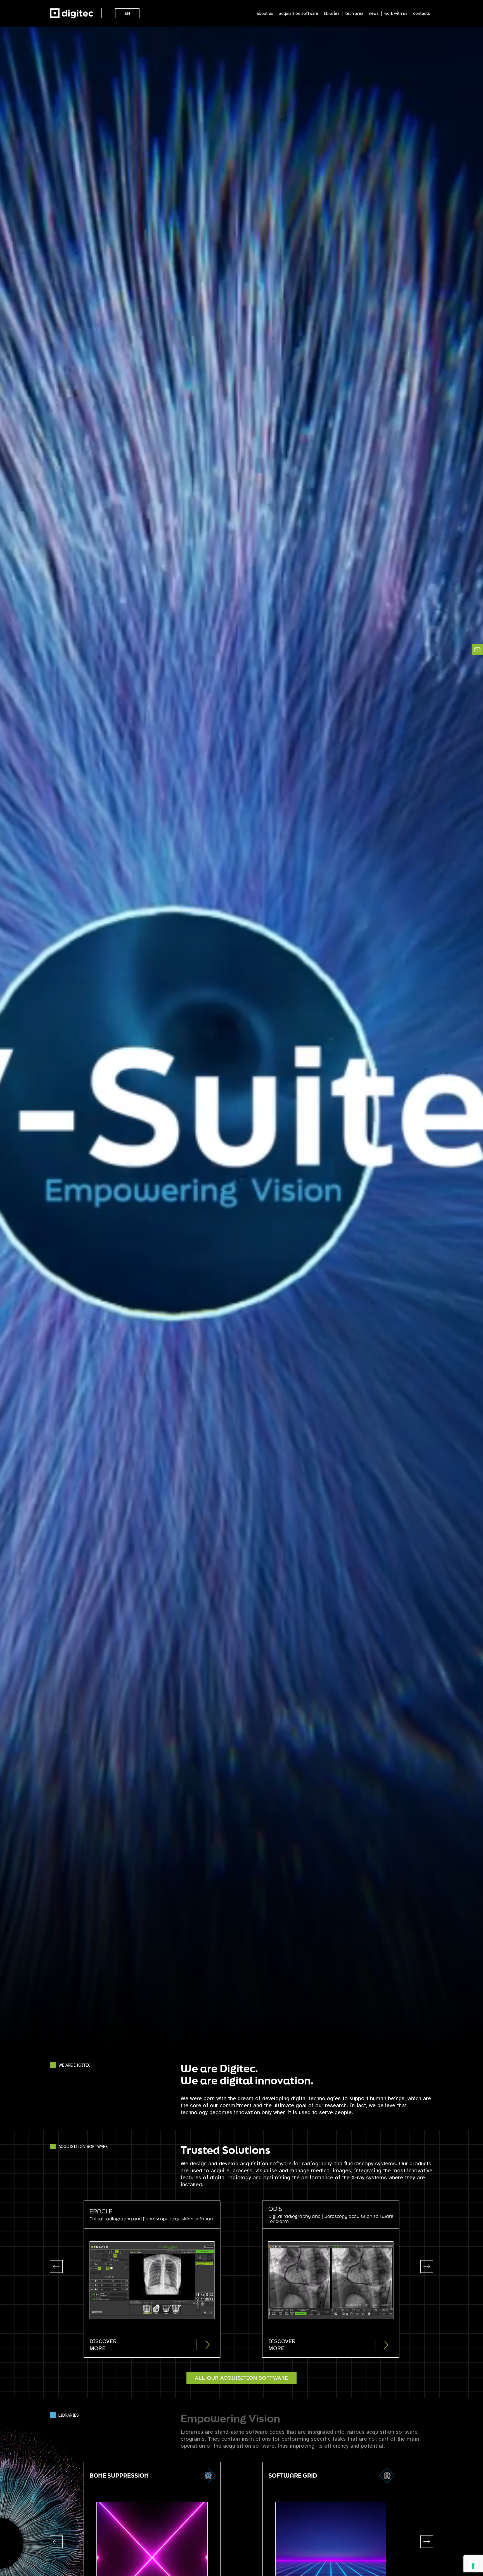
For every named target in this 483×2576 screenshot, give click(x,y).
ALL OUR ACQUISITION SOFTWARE (241, 2378)
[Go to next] (427, 2267)
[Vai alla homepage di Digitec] (72, 13)
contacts (422, 13)
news (374, 13)
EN (127, 13)
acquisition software (299, 13)
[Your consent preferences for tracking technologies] (473, 2566)
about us (265, 13)
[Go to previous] (56, 2267)
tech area (354, 13)
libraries (332, 13)
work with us (396, 13)
